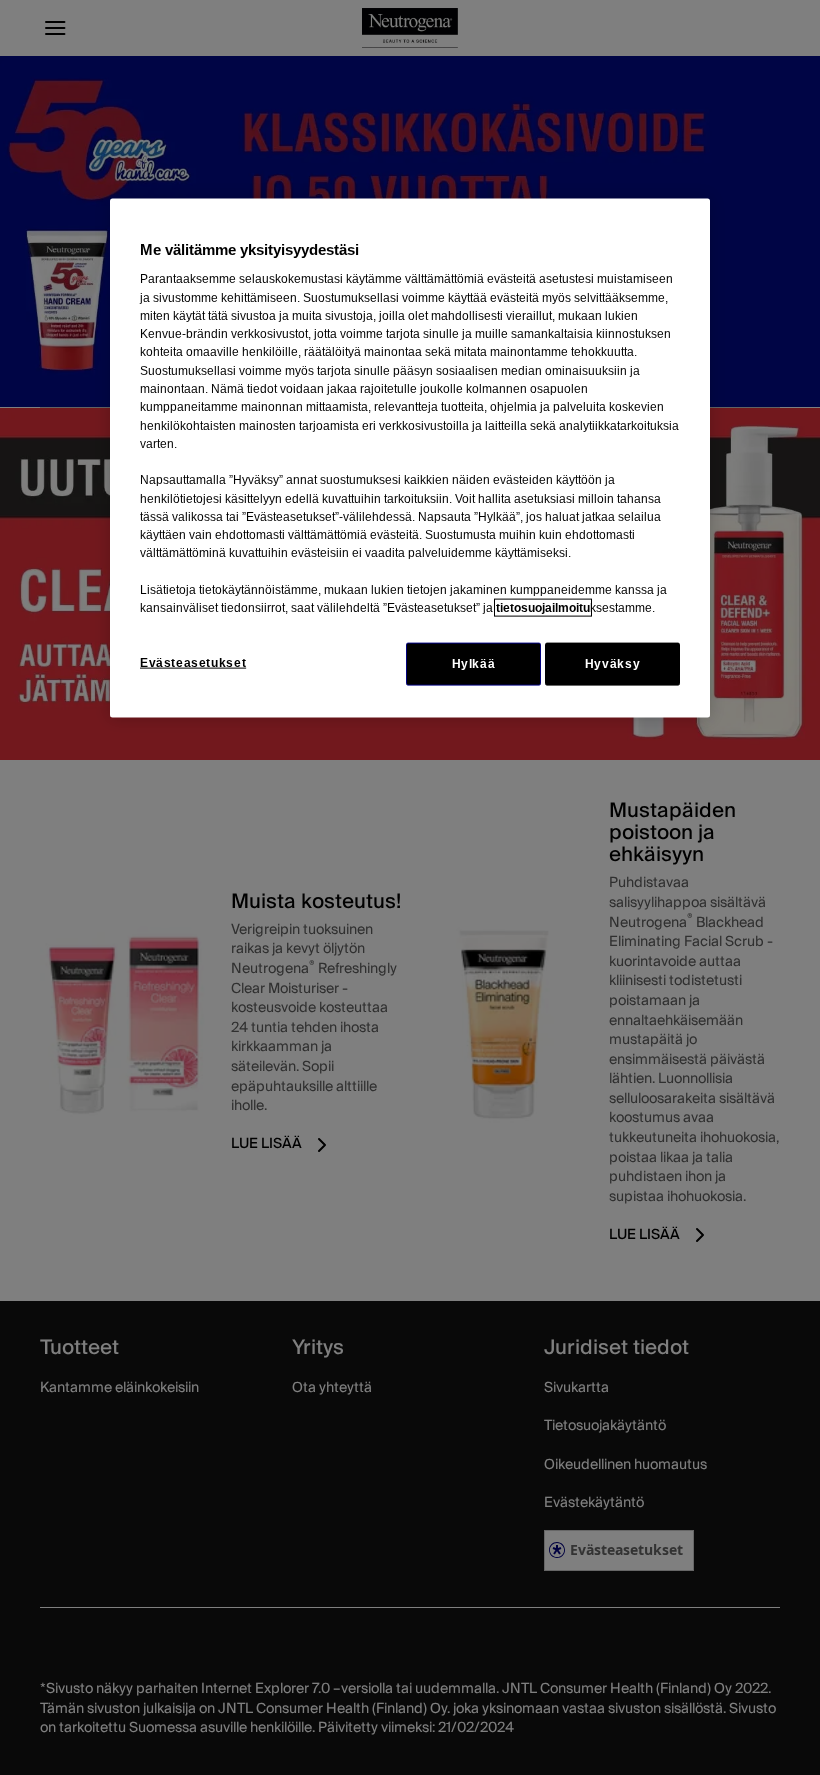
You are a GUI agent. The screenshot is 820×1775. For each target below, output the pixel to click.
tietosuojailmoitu (543, 608)
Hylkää (474, 663)
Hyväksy (612, 663)
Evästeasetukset (193, 662)
